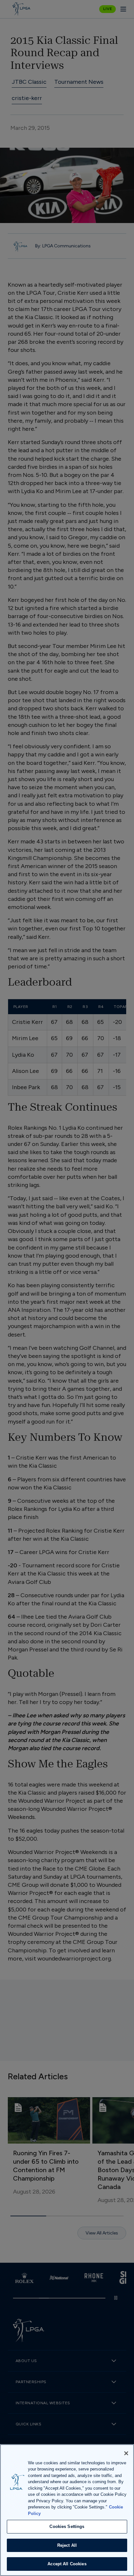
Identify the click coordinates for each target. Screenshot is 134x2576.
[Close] (126, 2453)
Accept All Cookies (67, 2564)
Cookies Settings (67, 2526)
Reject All (67, 2545)
